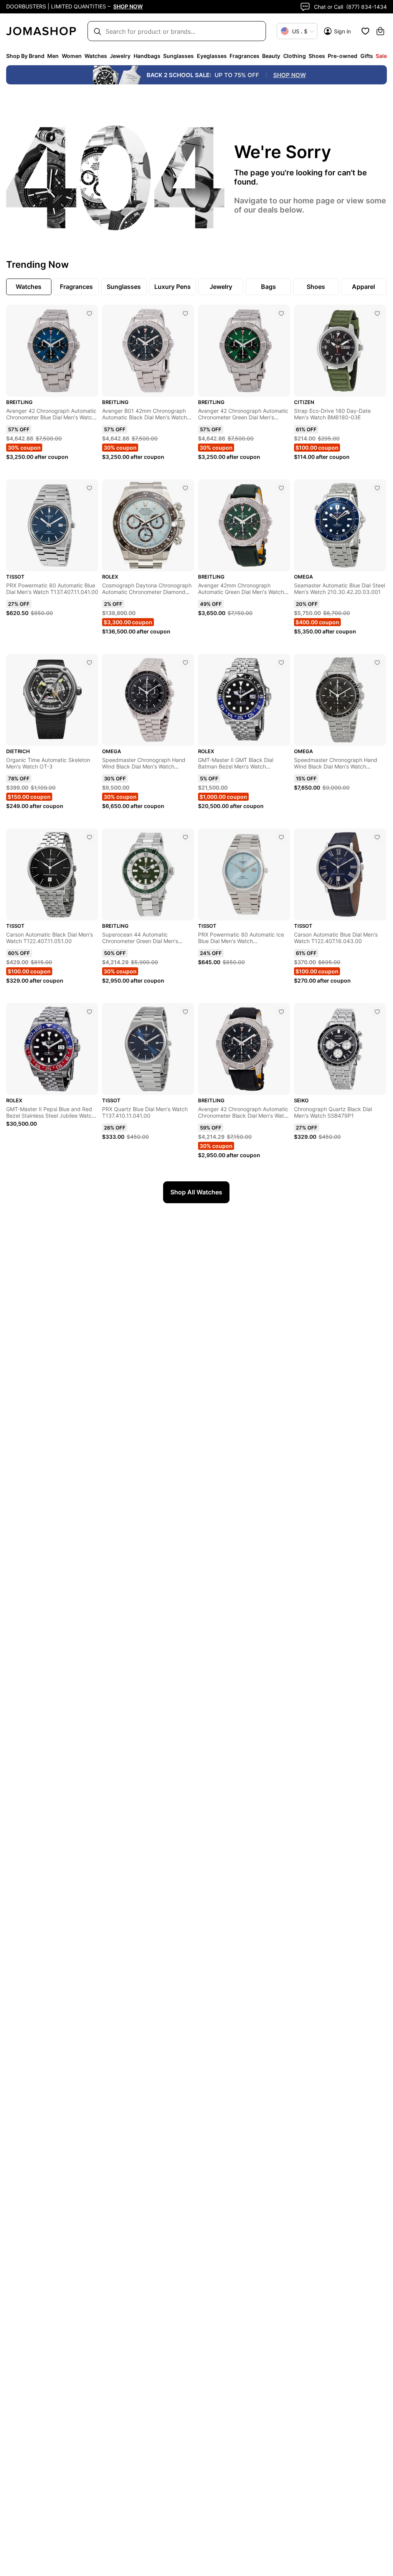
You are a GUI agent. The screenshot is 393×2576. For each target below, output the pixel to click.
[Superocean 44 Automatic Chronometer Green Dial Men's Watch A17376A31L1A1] (185, 837)
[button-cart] (380, 31)
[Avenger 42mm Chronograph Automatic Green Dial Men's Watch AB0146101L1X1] (281, 488)
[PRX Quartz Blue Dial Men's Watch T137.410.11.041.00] (185, 1012)
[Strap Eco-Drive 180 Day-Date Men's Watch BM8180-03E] (377, 313)
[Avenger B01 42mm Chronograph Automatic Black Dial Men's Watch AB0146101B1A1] (185, 313)
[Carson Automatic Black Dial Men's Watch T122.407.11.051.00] (89, 837)
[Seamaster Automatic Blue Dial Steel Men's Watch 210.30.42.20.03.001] (377, 488)
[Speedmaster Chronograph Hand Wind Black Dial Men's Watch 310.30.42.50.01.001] (185, 663)
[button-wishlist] (365, 31)
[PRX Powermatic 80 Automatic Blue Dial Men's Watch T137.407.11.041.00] (89, 488)
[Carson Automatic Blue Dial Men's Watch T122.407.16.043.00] (377, 837)
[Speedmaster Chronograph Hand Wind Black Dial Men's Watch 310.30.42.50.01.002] (377, 663)
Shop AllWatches (196, 1192)
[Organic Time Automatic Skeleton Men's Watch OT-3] (89, 663)
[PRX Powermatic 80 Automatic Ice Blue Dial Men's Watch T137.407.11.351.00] (281, 837)
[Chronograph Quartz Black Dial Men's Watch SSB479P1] (377, 1012)
